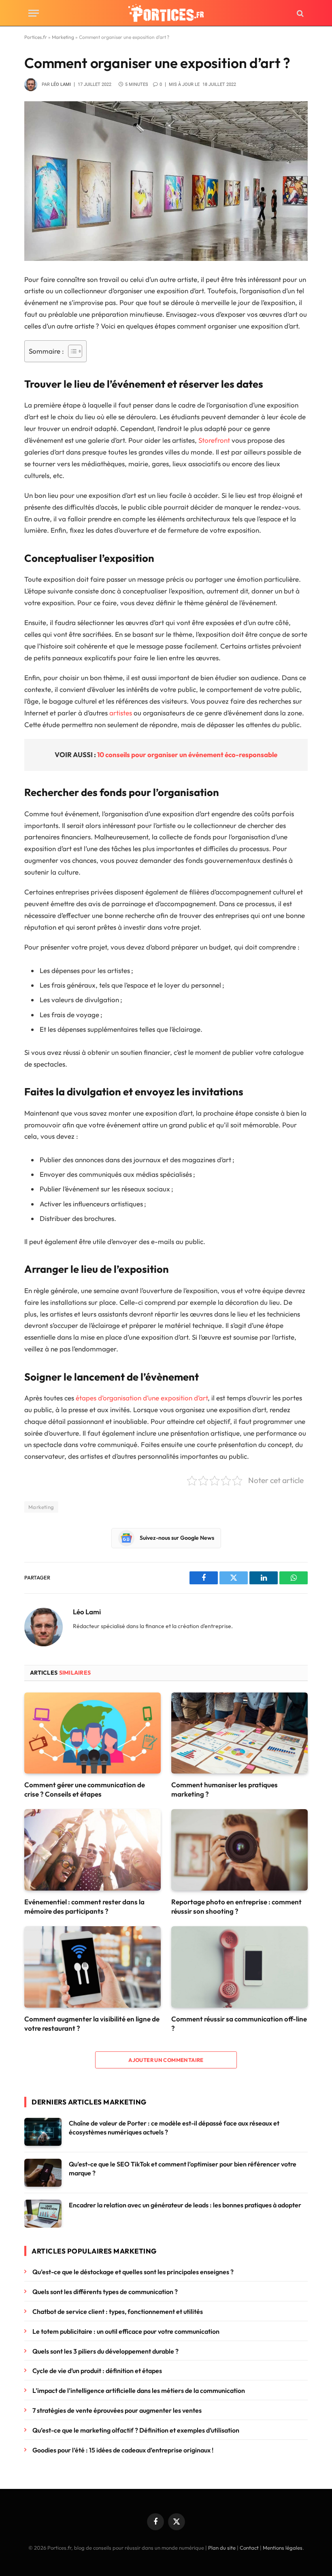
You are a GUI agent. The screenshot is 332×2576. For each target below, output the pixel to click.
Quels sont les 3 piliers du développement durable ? (105, 2351)
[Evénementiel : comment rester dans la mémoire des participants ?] (93, 1850)
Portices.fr (36, 37)
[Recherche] (299, 13)
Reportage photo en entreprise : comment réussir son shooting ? (236, 1906)
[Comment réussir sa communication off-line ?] (239, 1967)
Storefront (214, 440)
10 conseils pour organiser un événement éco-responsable (187, 754)
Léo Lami (61, 84)
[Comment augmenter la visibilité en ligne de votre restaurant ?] (93, 1967)
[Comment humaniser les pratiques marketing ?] (239, 1733)
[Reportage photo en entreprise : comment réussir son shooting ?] (239, 1850)
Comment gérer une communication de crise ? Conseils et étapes (85, 1789)
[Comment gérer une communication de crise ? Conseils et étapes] (93, 1733)
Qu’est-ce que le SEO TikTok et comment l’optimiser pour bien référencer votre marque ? (183, 2169)
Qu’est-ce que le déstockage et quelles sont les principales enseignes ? (133, 2272)
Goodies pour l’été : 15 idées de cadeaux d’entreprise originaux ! (123, 2450)
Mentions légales (283, 2548)
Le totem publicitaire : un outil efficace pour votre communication (126, 2331)
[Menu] (34, 13)
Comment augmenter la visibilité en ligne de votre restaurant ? (92, 2023)
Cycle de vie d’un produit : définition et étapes (97, 2371)
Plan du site (222, 2548)
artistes (121, 713)
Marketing (63, 37)
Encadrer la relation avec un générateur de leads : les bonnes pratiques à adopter (185, 2205)
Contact (249, 2548)
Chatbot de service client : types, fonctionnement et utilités (118, 2311)
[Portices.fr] (166, 13)
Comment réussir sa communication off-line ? (239, 2023)
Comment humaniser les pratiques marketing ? (225, 1789)
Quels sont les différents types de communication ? (105, 2292)
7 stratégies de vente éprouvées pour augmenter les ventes (117, 2410)
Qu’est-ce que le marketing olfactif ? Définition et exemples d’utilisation (136, 2430)
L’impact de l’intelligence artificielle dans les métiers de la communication (139, 2390)
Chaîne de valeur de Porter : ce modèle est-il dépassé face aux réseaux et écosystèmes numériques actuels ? (174, 2128)
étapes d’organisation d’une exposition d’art (142, 1398)
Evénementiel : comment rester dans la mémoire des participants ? (84, 1906)
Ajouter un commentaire (166, 2060)
